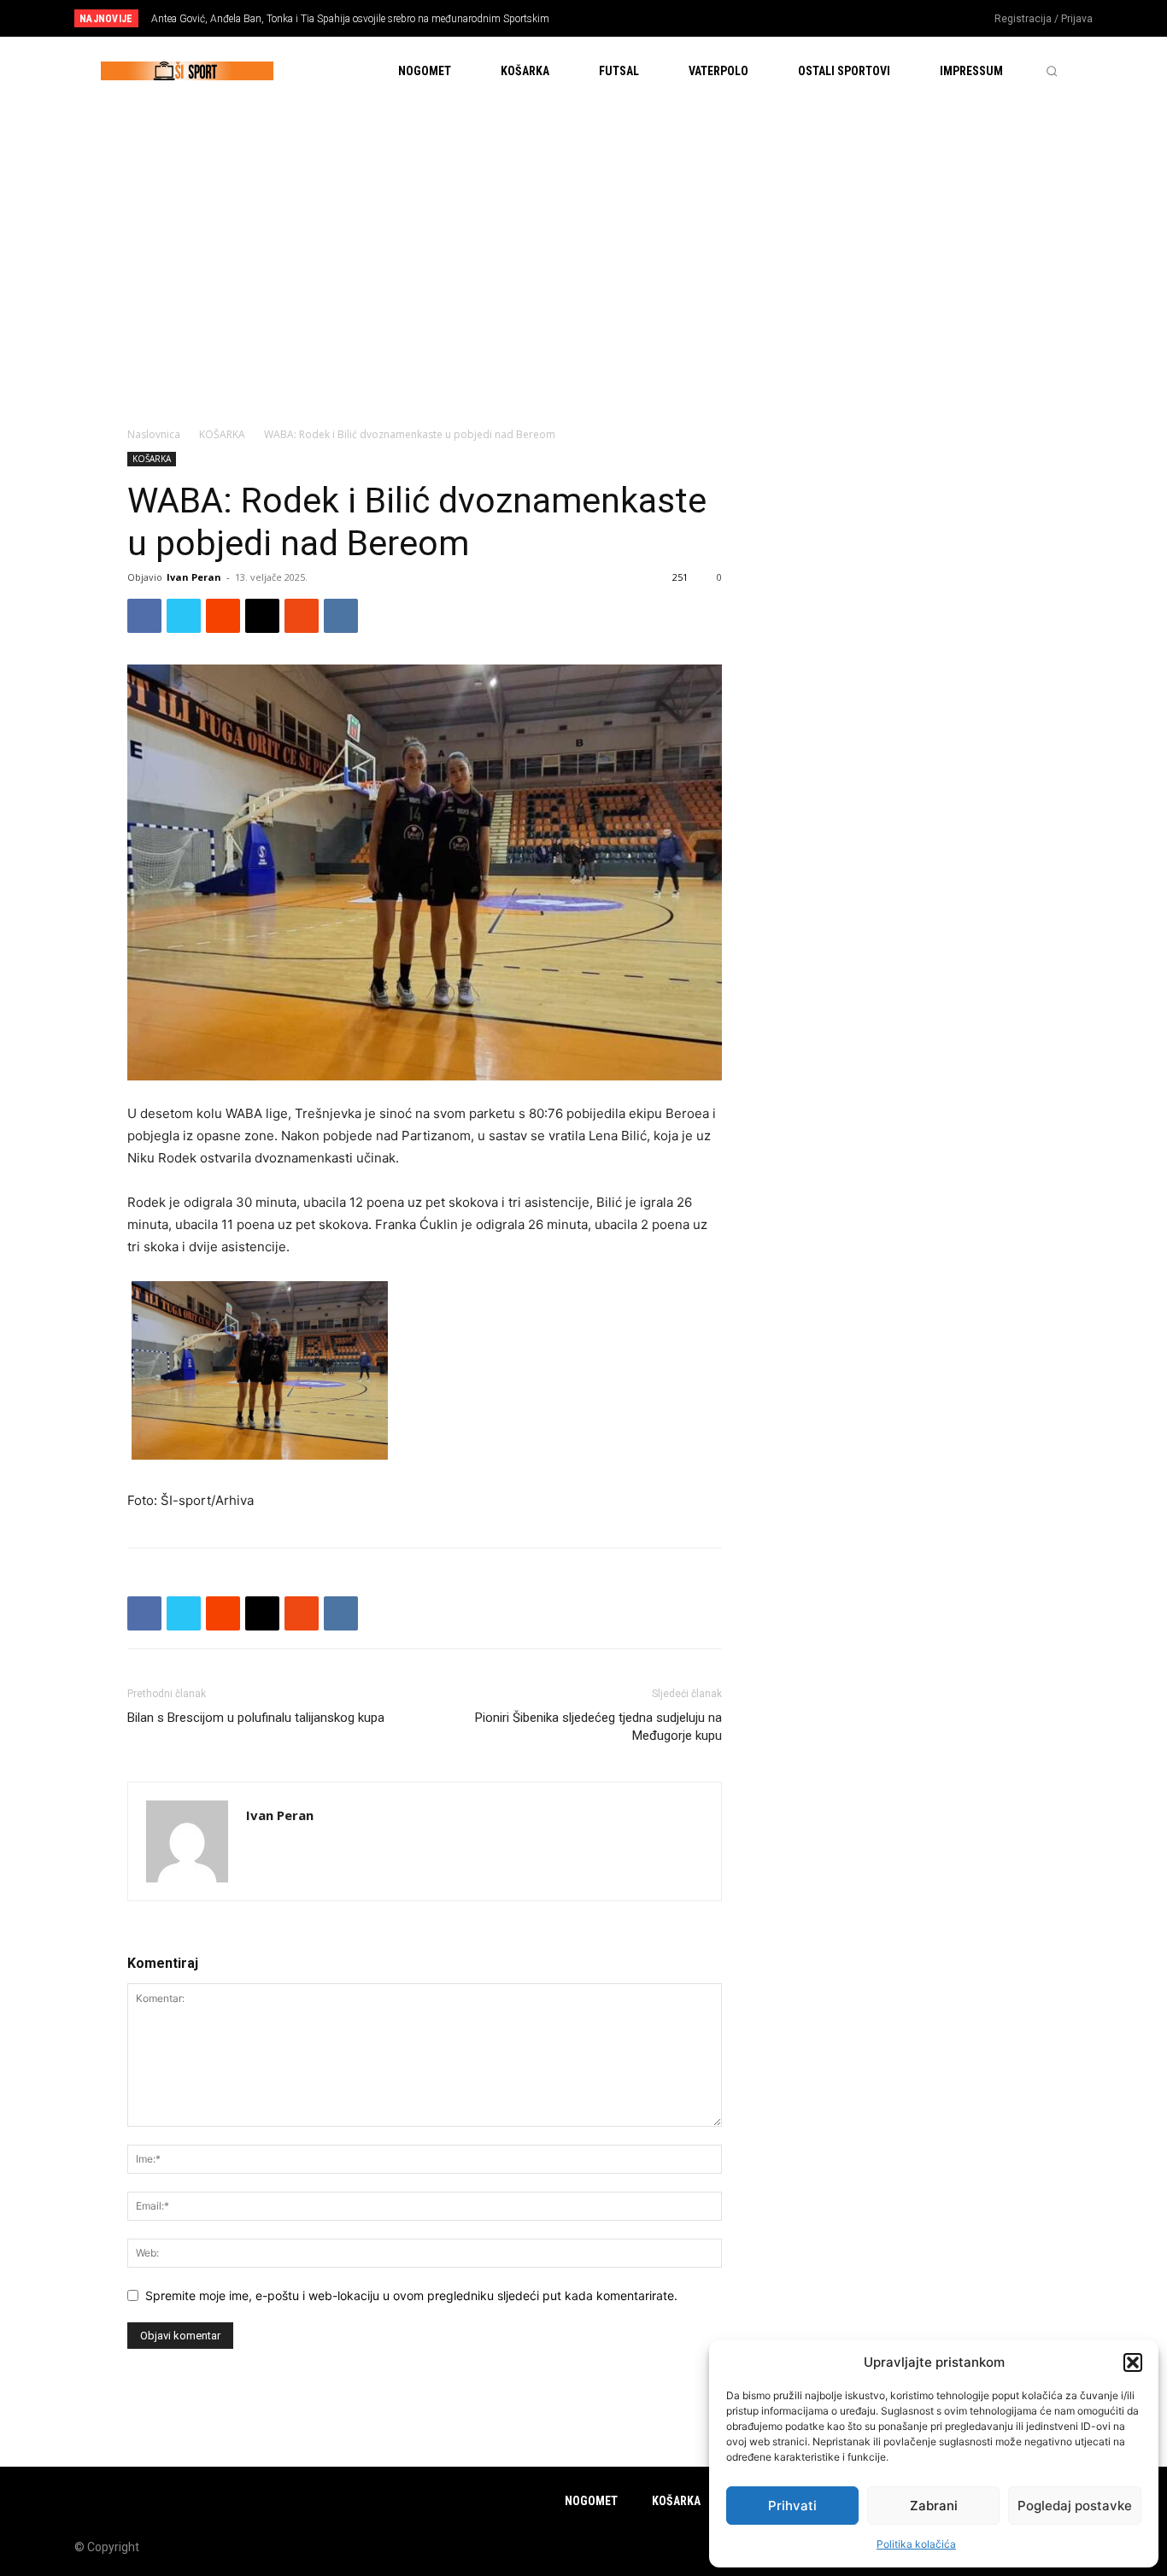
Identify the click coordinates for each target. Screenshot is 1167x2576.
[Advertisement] (583, 233)
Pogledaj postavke (1075, 2506)
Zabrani (934, 2506)
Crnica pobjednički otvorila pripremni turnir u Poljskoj (273, 19)
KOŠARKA (222, 434)
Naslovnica (154, 434)
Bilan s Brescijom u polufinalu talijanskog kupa (256, 1718)
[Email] (262, 616)
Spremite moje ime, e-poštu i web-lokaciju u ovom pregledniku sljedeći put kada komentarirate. (411, 2295)
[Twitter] (934, 20)
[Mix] (302, 616)
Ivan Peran (194, 577)
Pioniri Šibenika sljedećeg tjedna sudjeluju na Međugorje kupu (598, 1727)
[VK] (341, 616)
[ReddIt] (223, 616)
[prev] (613, 18)
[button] (1133, 2362)
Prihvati (792, 2506)
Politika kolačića (916, 2544)
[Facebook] (877, 20)
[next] (640, 18)
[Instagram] (906, 20)
